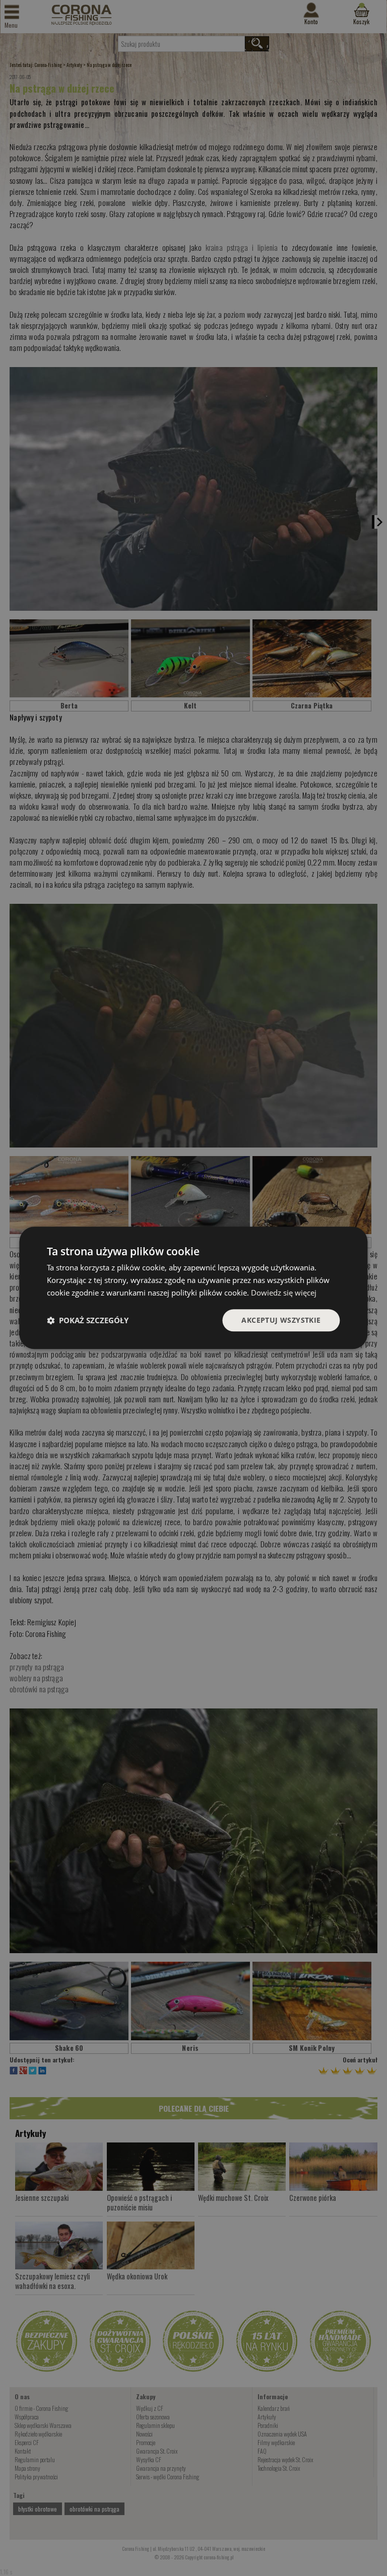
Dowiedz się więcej (284, 1293)
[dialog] (193, 1288)
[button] (88, 1320)
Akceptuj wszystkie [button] (281, 1320)
